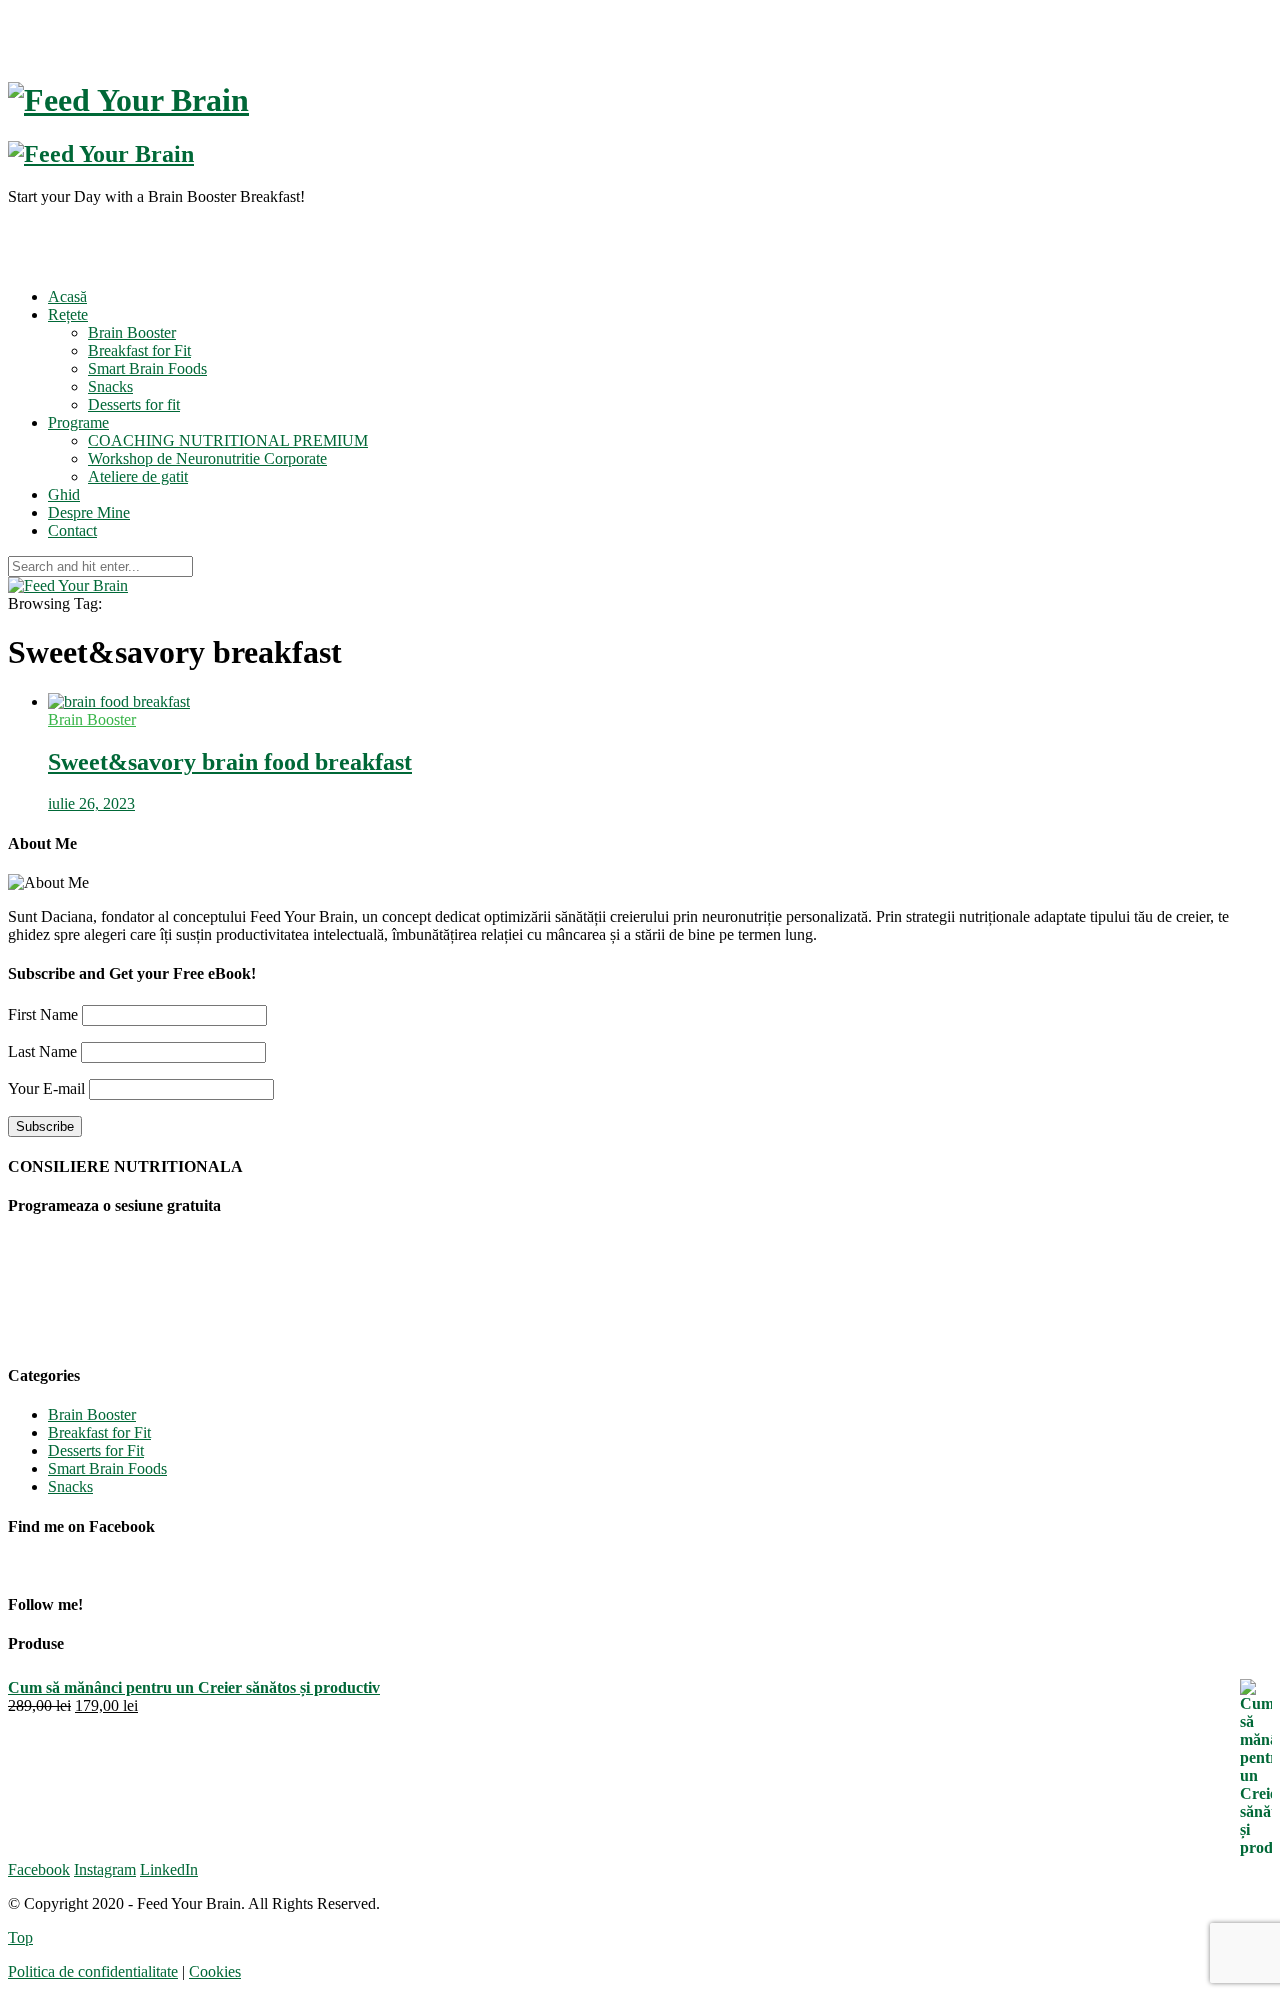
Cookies (215, 1971)
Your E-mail (46, 1088)
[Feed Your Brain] (68, 585)
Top (20, 1937)
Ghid (64, 494)
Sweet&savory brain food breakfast (230, 762)
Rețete (68, 314)
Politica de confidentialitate (93, 1971)
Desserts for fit (134, 404)
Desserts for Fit (96, 1450)
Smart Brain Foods (147, 368)
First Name (43, 1014)
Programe (78, 422)
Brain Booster (132, 332)
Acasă (67, 296)
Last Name (42, 1051)
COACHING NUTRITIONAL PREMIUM (228, 440)
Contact (72, 530)
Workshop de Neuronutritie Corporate (207, 458)
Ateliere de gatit (138, 476)
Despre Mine (89, 512)
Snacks (110, 386)
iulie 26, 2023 (91, 803)
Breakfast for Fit (139, 350)
